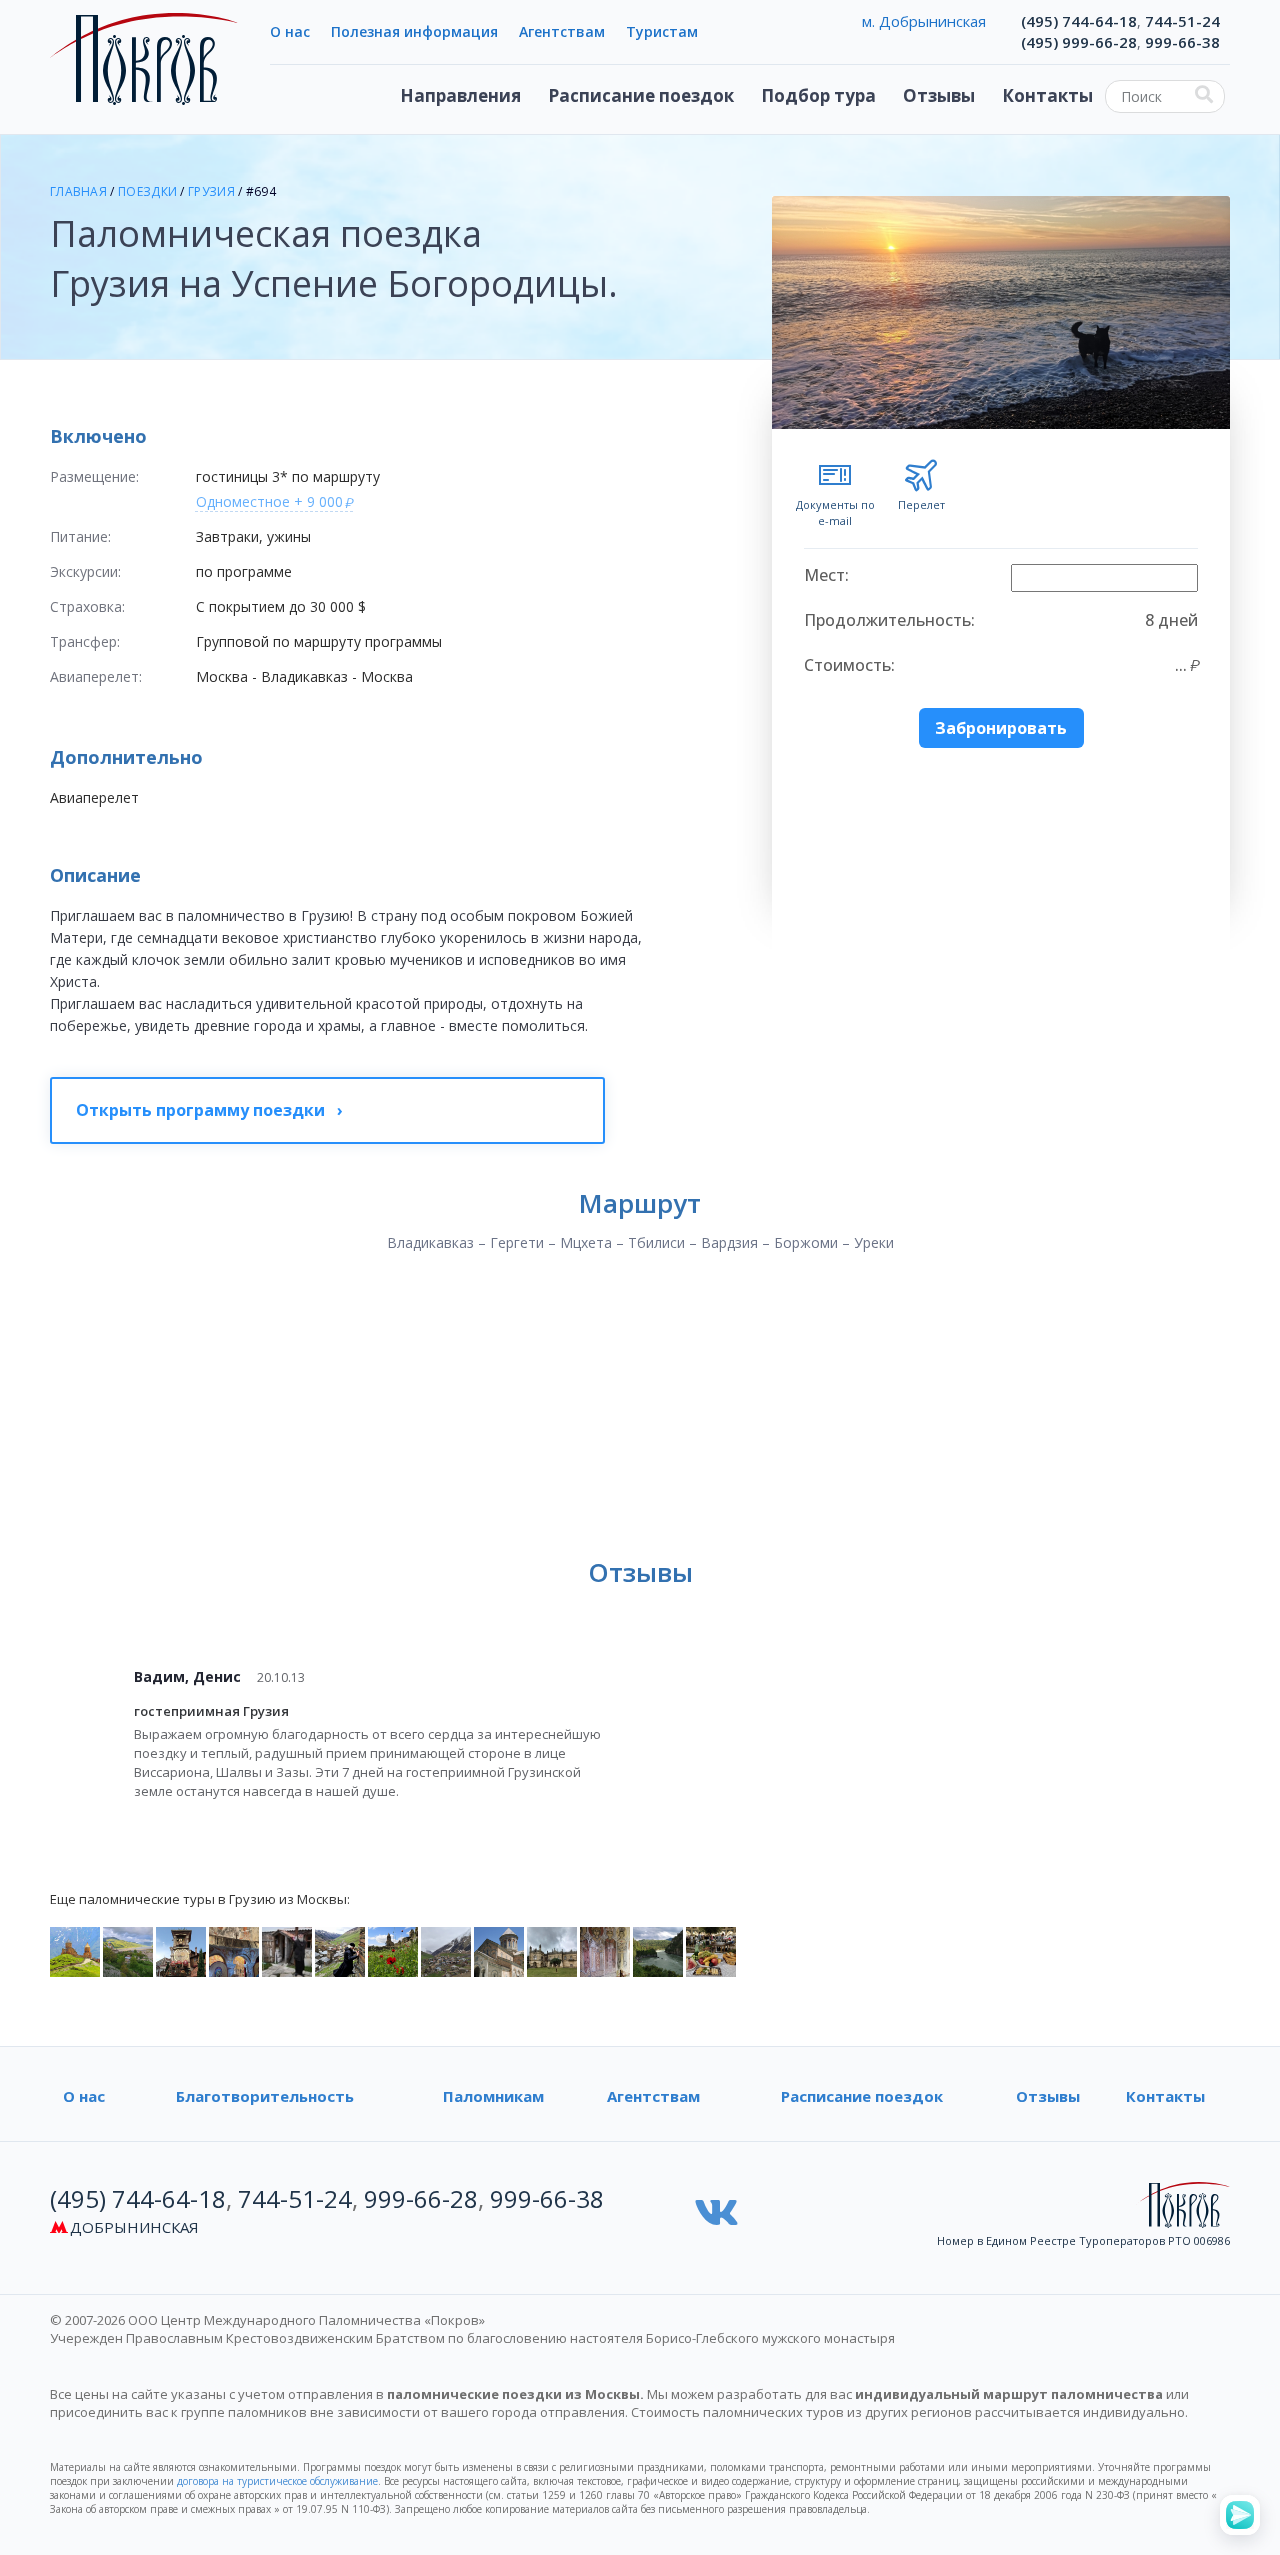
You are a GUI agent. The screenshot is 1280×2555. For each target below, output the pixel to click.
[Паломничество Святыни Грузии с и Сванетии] (75, 1950)
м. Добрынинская (924, 21)
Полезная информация (414, 31)
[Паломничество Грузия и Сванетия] (446, 1950)
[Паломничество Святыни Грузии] (287, 1950)
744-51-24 (1182, 21)
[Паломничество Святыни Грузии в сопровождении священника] (393, 1950)
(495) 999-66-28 (1079, 42)
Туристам (662, 31)
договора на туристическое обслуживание (277, 2481)
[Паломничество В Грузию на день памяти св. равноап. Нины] (181, 1950)
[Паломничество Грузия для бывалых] (499, 1950)
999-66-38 (1182, 42)
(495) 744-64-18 (1079, 21)
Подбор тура (818, 95)
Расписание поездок (641, 95)
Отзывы (939, 95)
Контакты (1047, 95)
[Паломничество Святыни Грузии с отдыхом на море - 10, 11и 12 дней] (340, 1950)
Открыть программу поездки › (209, 1110)
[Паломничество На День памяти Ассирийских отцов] (658, 1950)
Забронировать (1001, 728)
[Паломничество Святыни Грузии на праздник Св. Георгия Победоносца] (128, 1950)
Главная (78, 191)
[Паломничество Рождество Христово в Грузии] (234, 1950)
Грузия (211, 191)
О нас (290, 31)
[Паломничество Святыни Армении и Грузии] (552, 1950)
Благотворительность (265, 2096)
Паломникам (493, 2096)
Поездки (147, 191)
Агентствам (562, 31)
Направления (460, 95)
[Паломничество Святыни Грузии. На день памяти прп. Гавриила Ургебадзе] (605, 1950)
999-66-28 (421, 2198)
